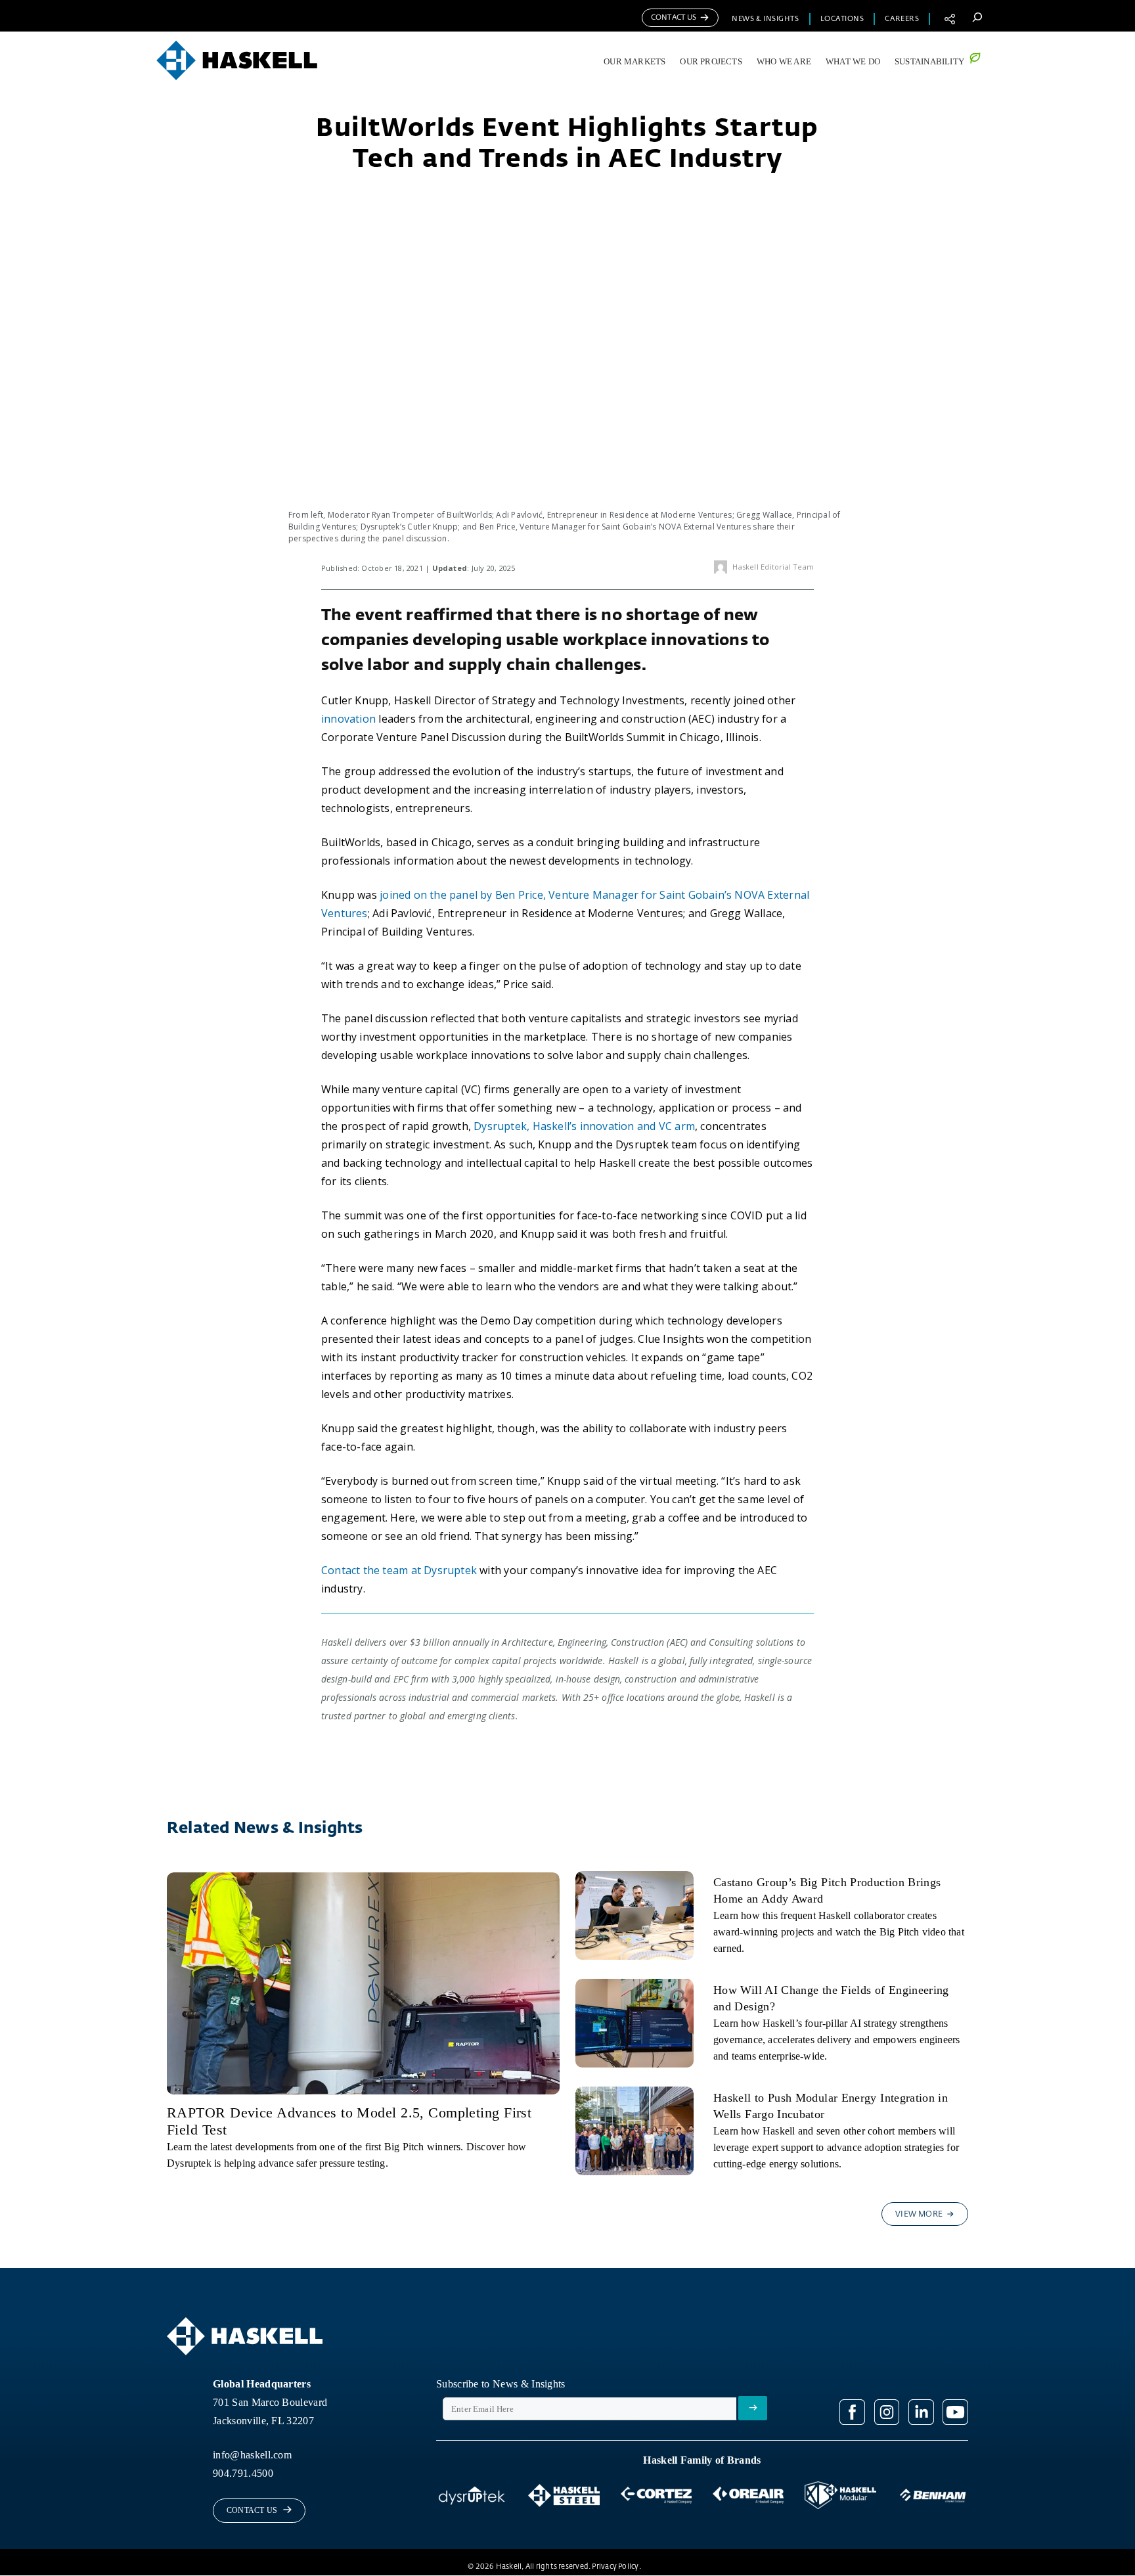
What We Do (853, 62)
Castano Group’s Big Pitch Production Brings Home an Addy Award (827, 1890)
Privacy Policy (615, 2566)
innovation (348, 719)
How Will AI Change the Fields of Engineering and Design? (831, 1998)
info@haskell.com (252, 2455)
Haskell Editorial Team (773, 567)
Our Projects (711, 62)
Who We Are (784, 62)
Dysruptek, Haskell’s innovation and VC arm (584, 1126)
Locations (842, 19)
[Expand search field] (977, 17)
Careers (902, 19)
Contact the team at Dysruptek (399, 1570)
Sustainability (929, 62)
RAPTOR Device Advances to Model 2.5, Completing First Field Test (349, 2121)
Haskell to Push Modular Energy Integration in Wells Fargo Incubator (831, 2106)
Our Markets (634, 62)
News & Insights (765, 19)
